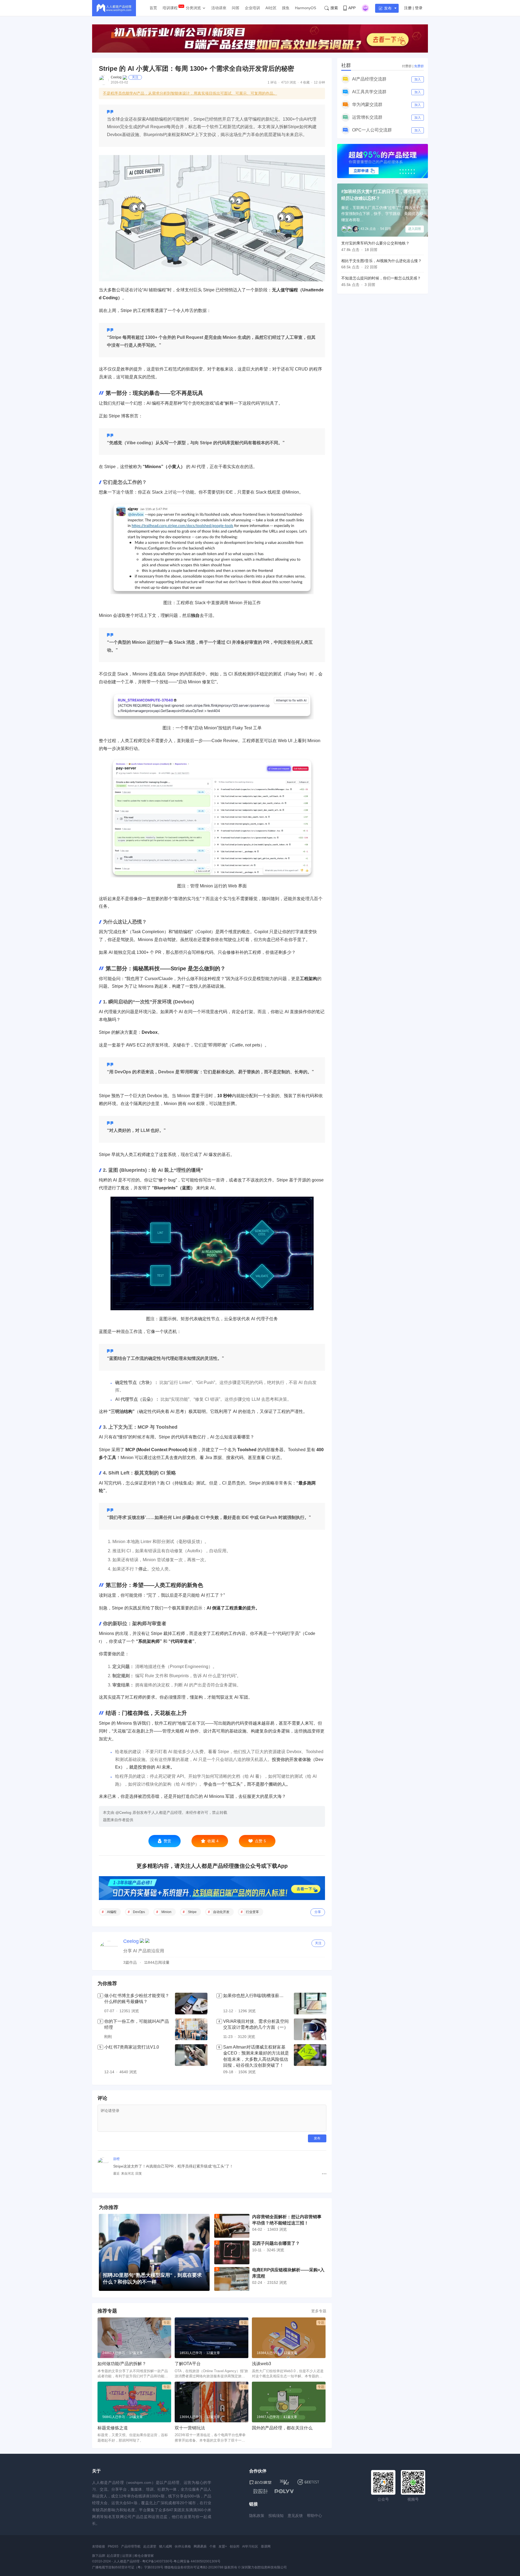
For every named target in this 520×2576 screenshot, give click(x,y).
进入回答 (415, 229)
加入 (418, 79)
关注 (135, 77)
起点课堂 (150, 2546)
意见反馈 (295, 2516)
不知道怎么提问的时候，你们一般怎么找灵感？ (381, 278)
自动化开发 (221, 1912)
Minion (166, 1912)
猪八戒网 (165, 2546)
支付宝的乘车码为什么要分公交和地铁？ (375, 243)
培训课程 (170, 8)
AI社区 (271, 8)
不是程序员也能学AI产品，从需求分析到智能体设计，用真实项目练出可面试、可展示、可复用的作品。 (190, 93)
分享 (318, 1912)
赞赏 (167, 1841)
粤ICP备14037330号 (157, 2561)
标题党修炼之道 (113, 2428)
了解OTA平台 (188, 2364)
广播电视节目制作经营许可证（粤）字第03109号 (128, 2567)
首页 (153, 8)
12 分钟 (319, 82)
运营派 (127, 2556)
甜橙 (116, 2159)
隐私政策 (257, 2516)
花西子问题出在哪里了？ (276, 2243)
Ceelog (116, 77)
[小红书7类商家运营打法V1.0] (191, 2060)
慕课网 (266, 2546)
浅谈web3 (261, 2364)
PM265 (113, 2546)
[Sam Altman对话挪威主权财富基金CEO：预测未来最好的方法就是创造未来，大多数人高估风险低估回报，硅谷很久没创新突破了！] (310, 2060)
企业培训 (252, 8)
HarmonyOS (305, 8)
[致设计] (261, 2491)
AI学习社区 (250, 2546)
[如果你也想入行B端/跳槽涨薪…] (310, 2004)
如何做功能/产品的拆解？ (122, 2364)
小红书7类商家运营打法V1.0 (132, 2047)
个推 (213, 2546)
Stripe (192, 1912)
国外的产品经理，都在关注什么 (282, 2428)
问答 (236, 8)
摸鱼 (286, 8)
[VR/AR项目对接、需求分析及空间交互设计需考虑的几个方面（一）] (310, 2029)
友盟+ (223, 2546)
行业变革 (252, 1912)
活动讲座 (219, 8)
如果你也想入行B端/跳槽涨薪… (253, 1996)
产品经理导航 (131, 2546)
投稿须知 (276, 2516)
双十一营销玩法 (190, 2428)
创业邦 (235, 2546)
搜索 (334, 8)
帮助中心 (314, 2516)
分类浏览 (193, 8)
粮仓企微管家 (144, 2556)
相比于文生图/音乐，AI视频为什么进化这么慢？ (381, 261)
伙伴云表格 (183, 2546)
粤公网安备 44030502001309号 (197, 2561)
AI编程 (112, 1912)
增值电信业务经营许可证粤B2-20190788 (194, 2567)
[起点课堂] (260, 2482)
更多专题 (319, 2311)
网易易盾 (200, 2546)
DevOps (139, 1912)
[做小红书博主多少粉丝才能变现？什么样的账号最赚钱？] (191, 2004)
